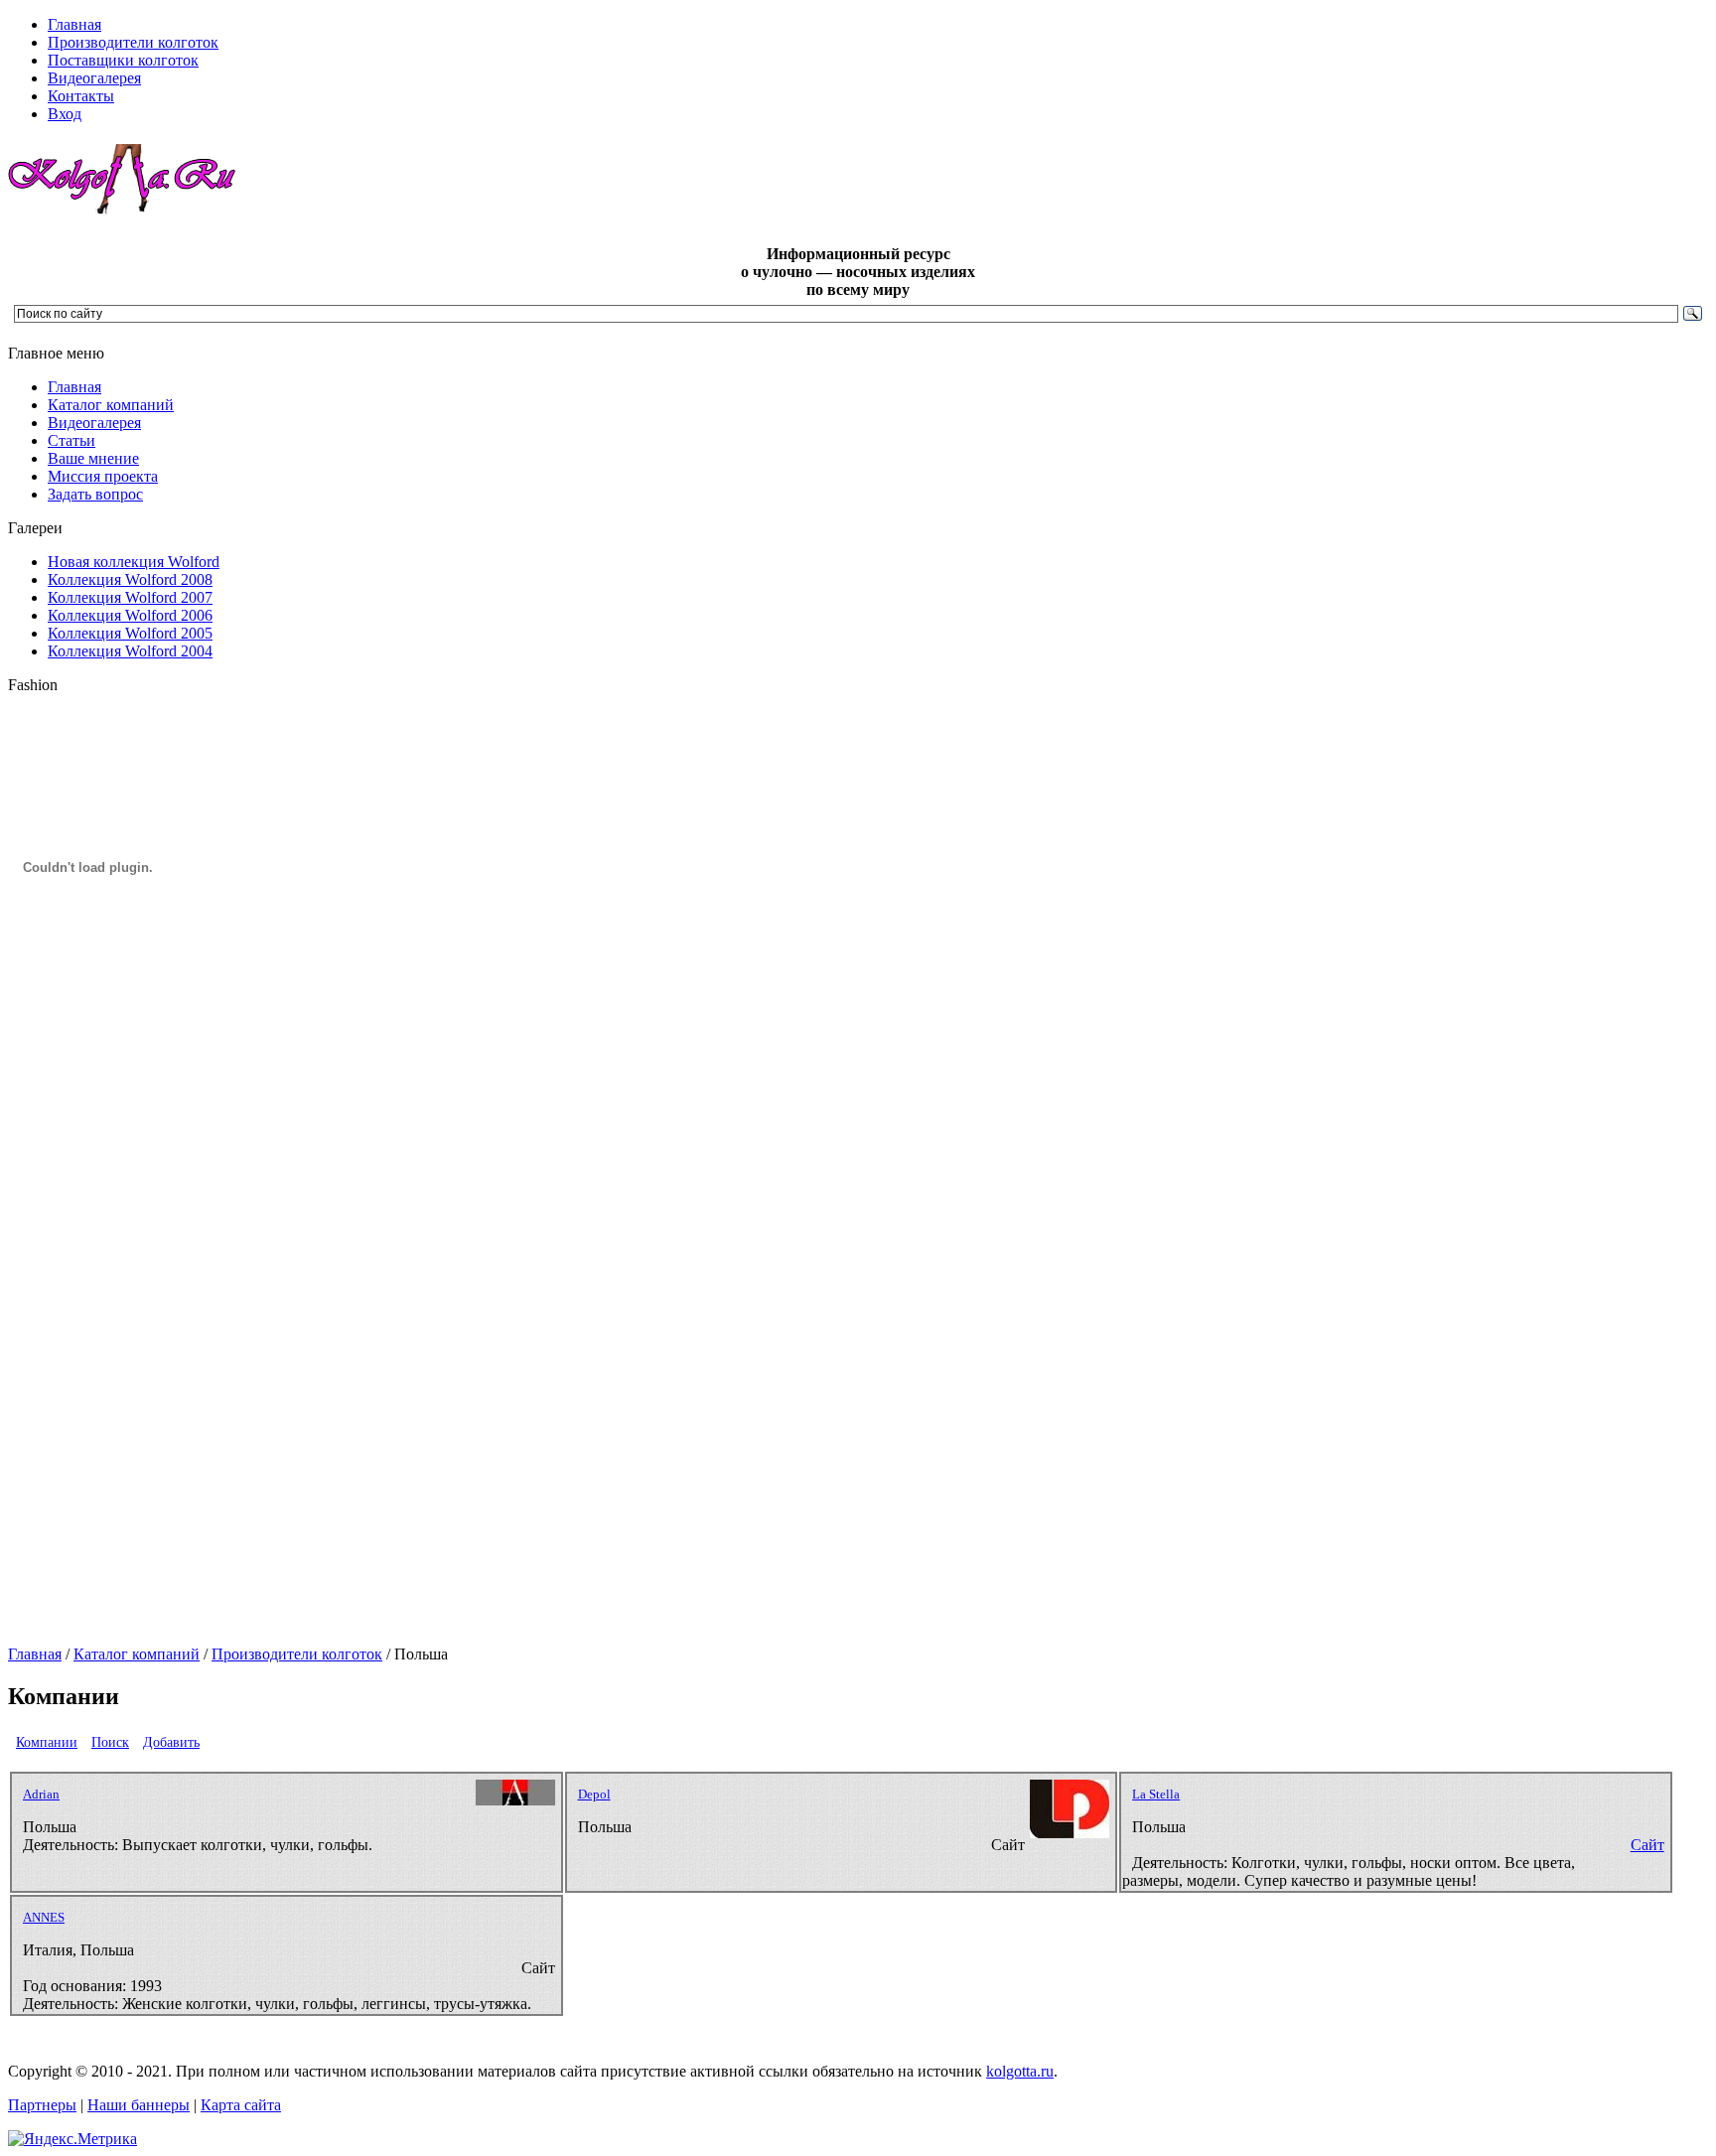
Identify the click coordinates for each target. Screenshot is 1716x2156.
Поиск (110, 1742)
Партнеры (42, 2105)
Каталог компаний (111, 405)
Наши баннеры (139, 2105)
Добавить (171, 1742)
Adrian (41, 1794)
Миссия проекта (103, 476)
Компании (47, 1742)
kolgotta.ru (1020, 2071)
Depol (594, 1794)
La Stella (1156, 1794)
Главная (74, 387)
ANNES (44, 1917)
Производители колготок (297, 1654)
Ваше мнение (93, 458)
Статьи (71, 440)
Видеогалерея (94, 423)
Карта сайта (241, 2105)
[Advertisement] (87, 1344)
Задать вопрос (95, 494)
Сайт (1647, 1845)
